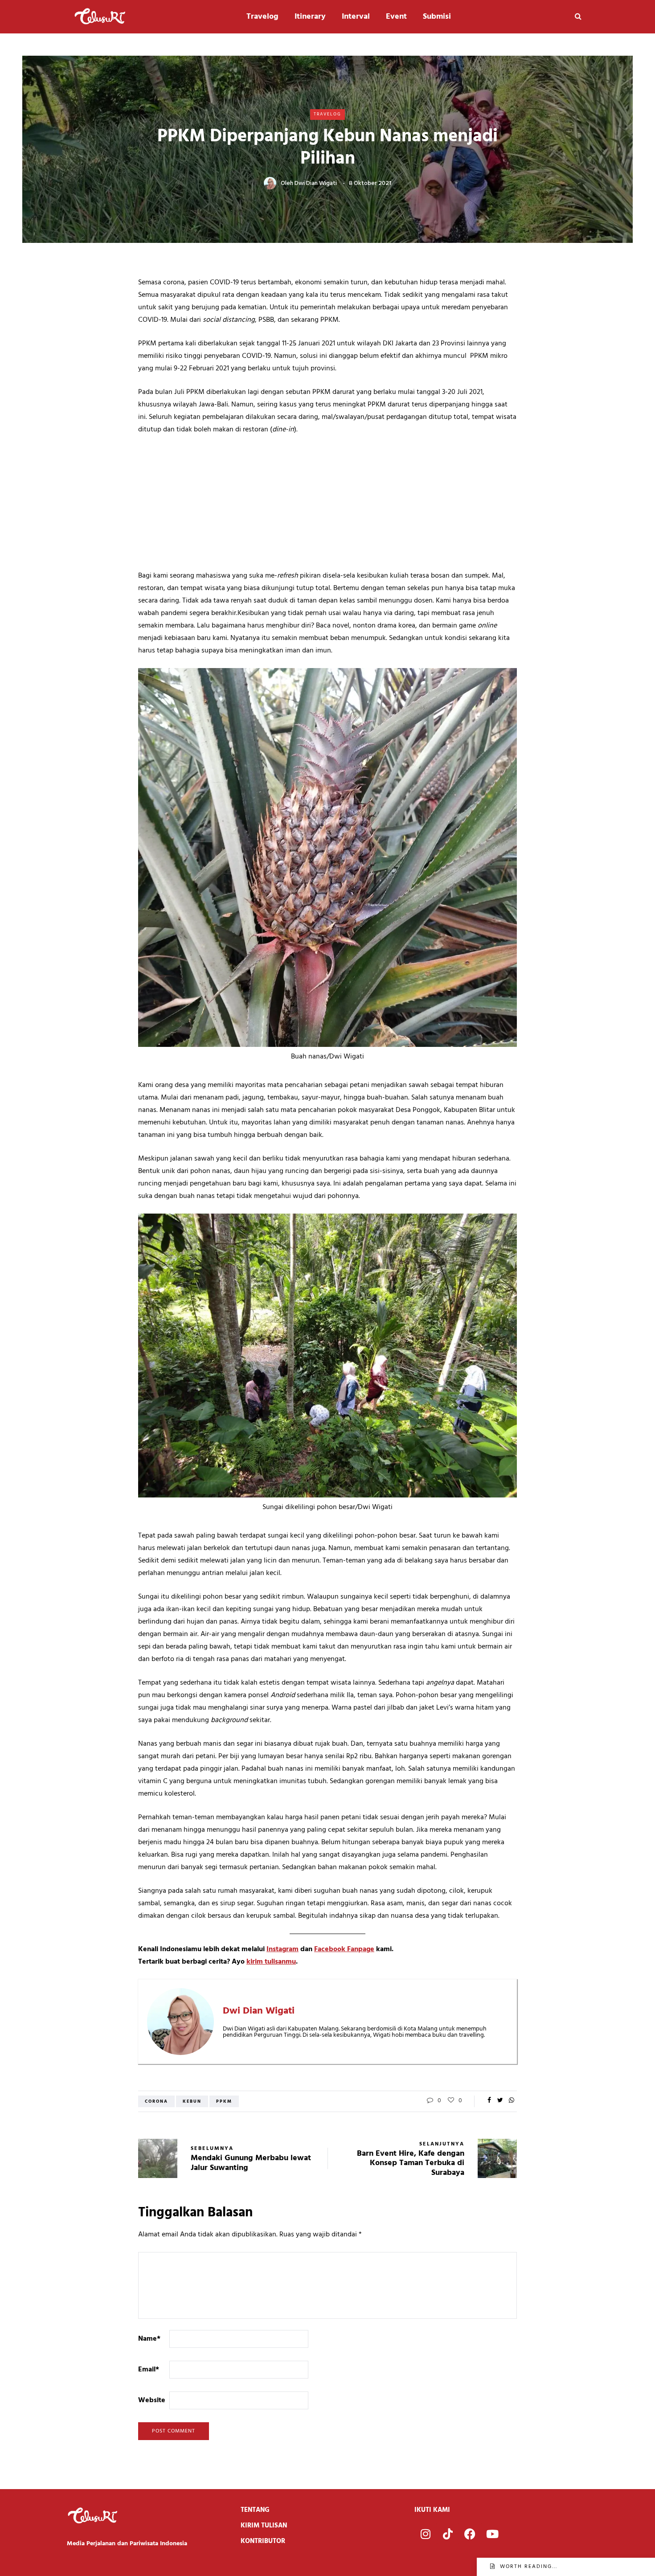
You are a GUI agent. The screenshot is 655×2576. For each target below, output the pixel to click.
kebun (192, 2101)
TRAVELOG (327, 114)
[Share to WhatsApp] (511, 2101)
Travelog (262, 17)
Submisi (437, 17)
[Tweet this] (500, 2101)
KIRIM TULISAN (264, 2526)
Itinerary (310, 17)
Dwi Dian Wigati (316, 183)
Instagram (282, 1949)
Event (396, 17)
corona (156, 2101)
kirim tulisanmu (271, 1962)
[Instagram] (426, 2534)
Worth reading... (529, 2567)
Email (149, 2370)
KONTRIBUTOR (263, 2541)
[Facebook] (470, 2534)
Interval (356, 17)
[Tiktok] (448, 2534)
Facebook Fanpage (344, 1949)
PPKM (224, 2101)
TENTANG (255, 2510)
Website (152, 2400)
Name (149, 2339)
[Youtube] (492, 2534)
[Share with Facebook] (489, 2101)
